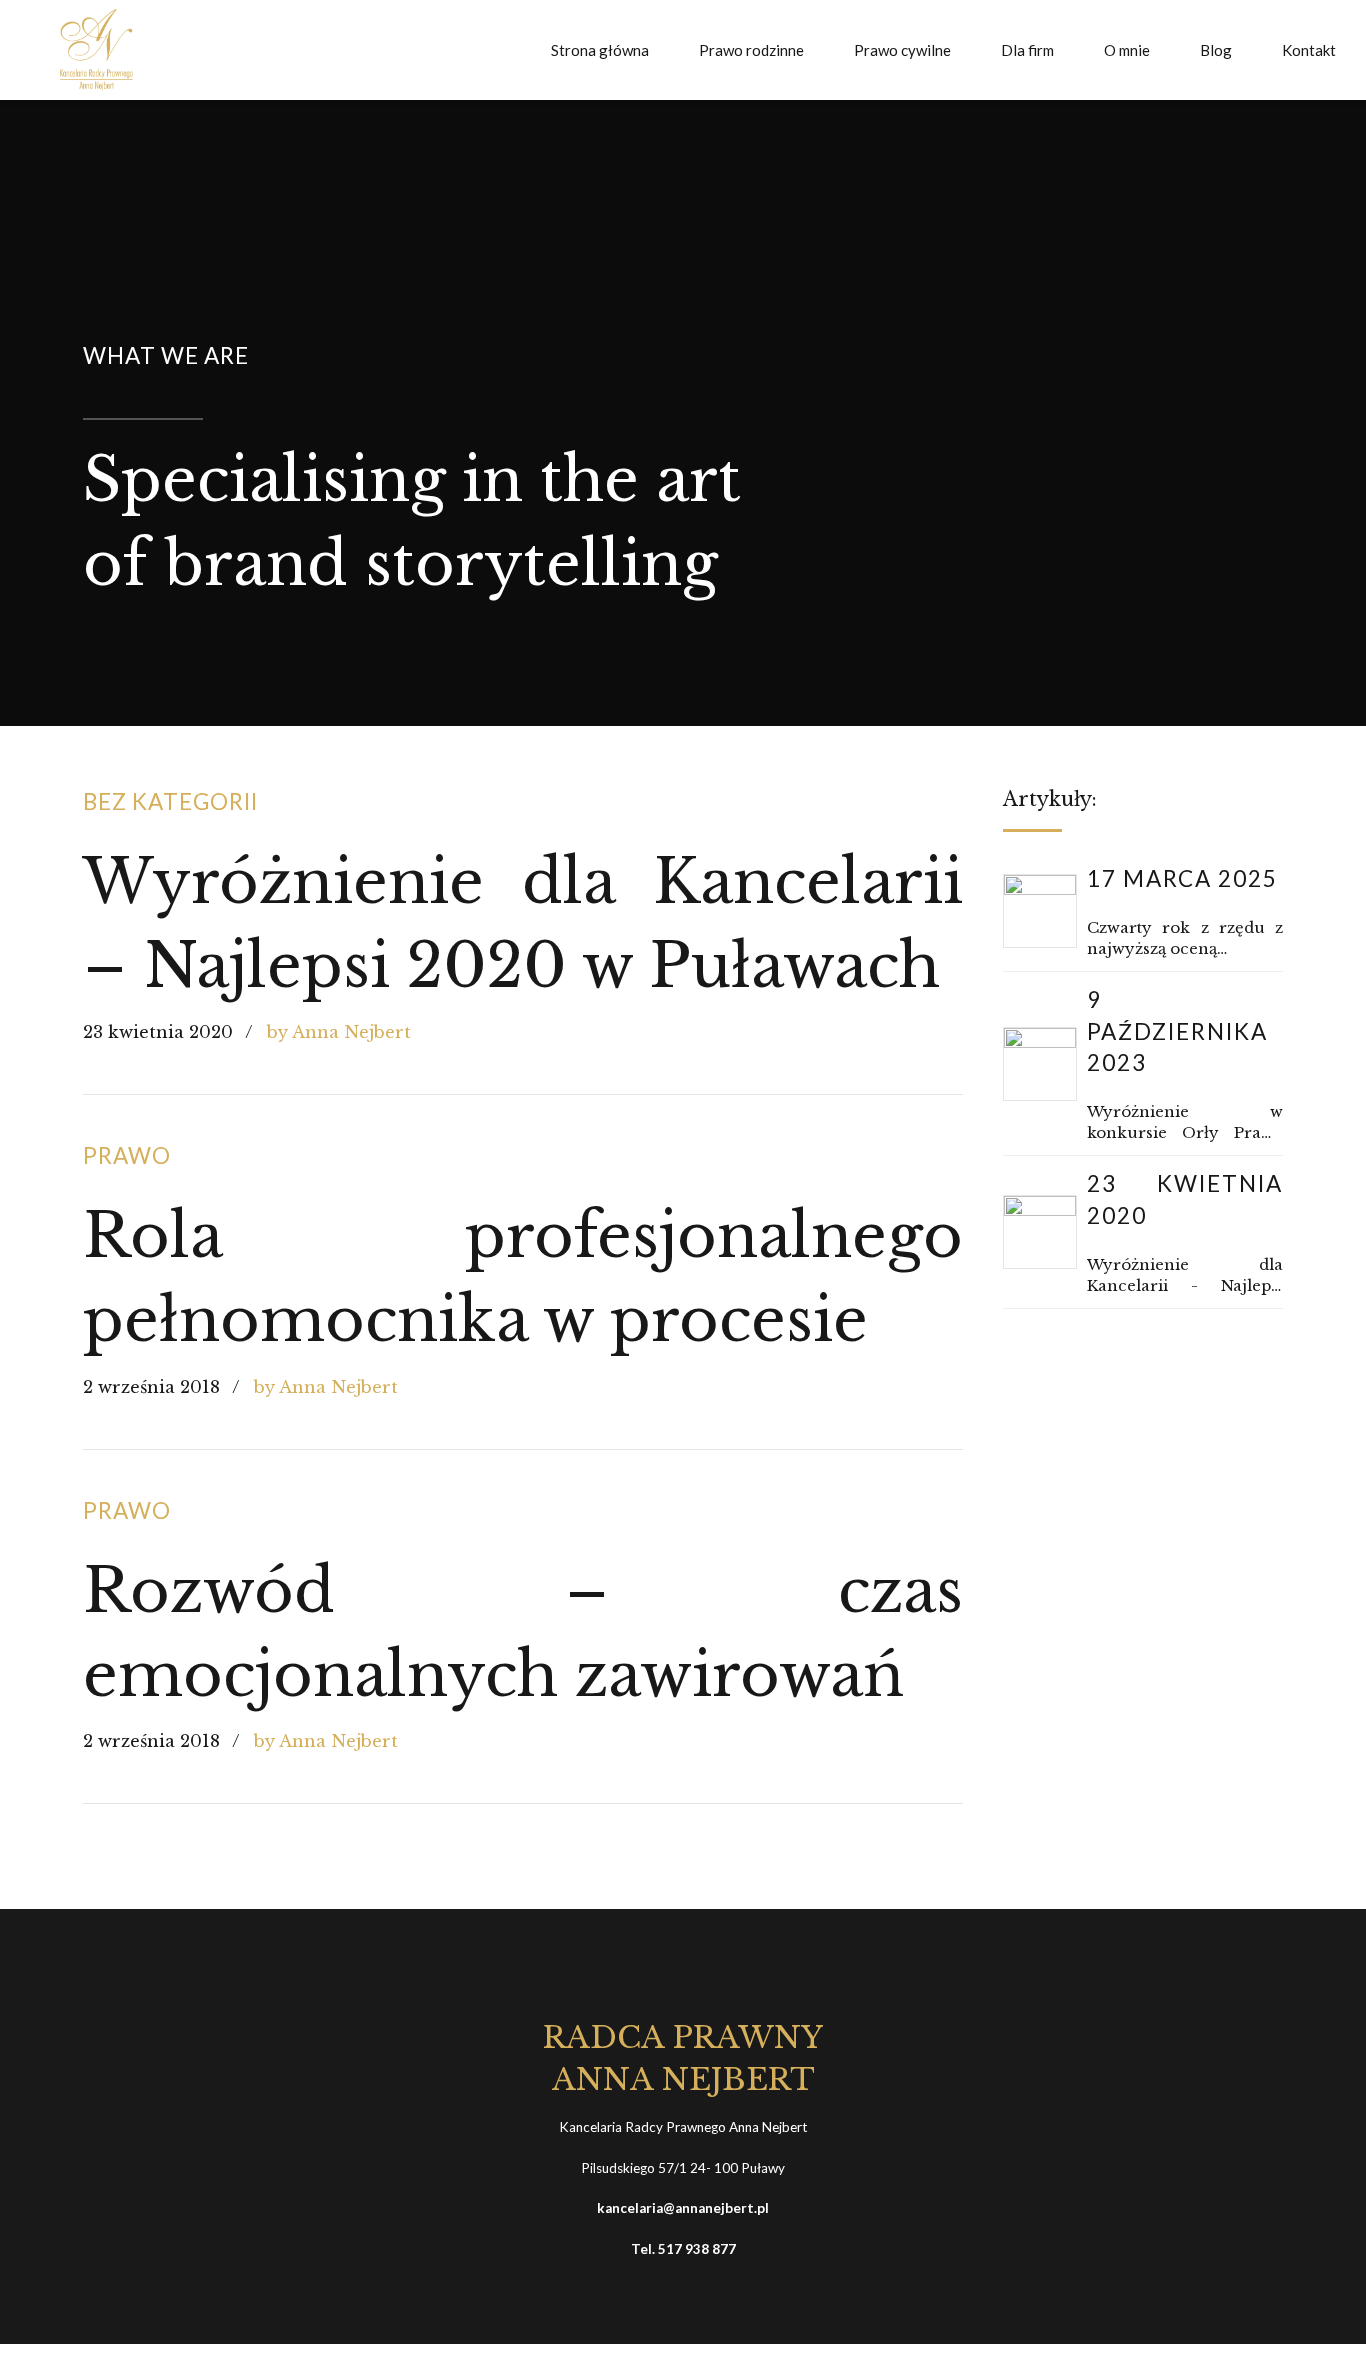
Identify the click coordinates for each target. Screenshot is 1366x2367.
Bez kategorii (170, 801)
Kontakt (1309, 50)
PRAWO (127, 1155)
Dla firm (1027, 50)
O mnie (1127, 50)
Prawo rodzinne (751, 50)
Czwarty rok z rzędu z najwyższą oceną (1185, 938)
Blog (1216, 50)
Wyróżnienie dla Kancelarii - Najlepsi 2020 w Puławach (1185, 1275)
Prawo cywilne (902, 50)
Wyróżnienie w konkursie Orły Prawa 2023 (1185, 1122)
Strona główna (600, 50)
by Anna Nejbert (339, 1032)
